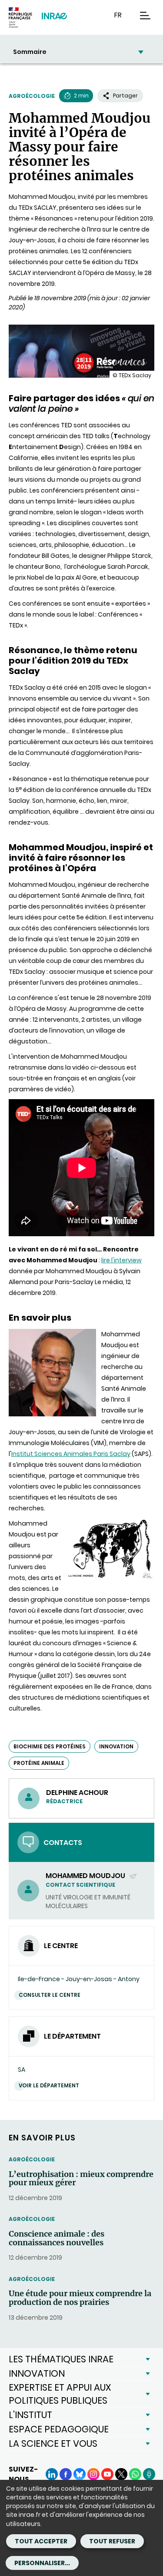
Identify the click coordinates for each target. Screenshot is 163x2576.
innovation (116, 1746)
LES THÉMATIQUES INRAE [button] (61, 2359)
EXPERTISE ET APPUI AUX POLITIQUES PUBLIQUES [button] (60, 2394)
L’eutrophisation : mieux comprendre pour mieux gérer (81, 2179)
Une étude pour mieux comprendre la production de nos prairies (80, 2298)
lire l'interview (121, 1260)
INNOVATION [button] (37, 2373)
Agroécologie (32, 96)
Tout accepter (41, 2541)
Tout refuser (112, 2541)
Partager (125, 96)
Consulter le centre (50, 1995)
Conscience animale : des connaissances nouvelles (57, 2238)
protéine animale (39, 1763)
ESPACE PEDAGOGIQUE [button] (59, 2429)
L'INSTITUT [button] (30, 2415)
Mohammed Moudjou (86, 1876)
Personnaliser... (42, 2563)
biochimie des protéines (50, 1746)
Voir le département (49, 2085)
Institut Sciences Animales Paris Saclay (71, 1454)
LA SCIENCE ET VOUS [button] (53, 2444)
